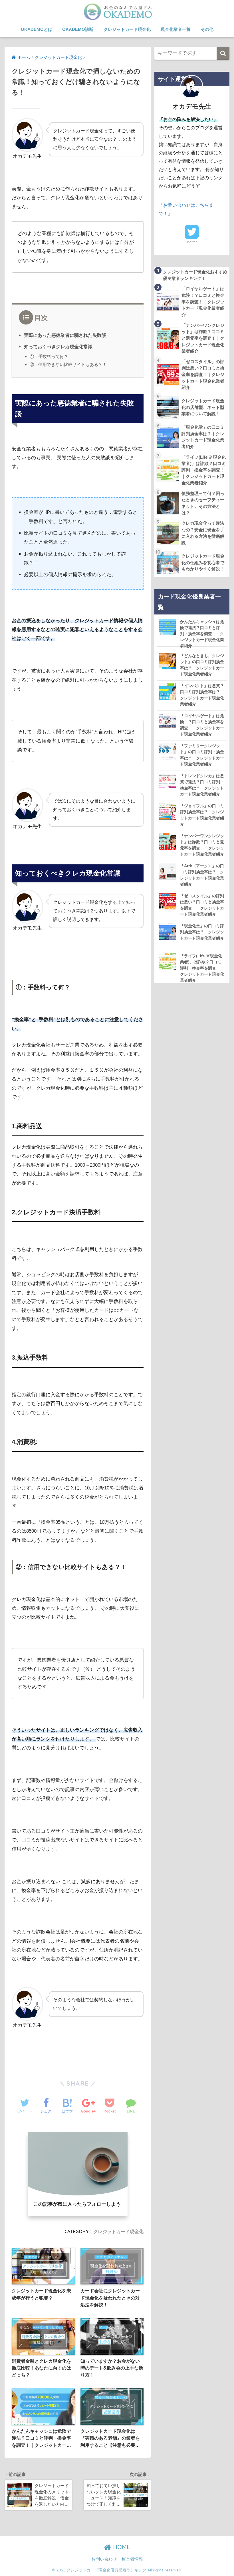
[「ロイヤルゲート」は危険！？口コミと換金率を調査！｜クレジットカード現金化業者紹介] (168, 721)
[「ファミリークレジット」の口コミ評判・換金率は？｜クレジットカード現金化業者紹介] (168, 751)
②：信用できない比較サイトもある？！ (68, 364)
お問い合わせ (104, 2559)
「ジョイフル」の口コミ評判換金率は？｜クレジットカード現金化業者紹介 (202, 815)
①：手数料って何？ (49, 356)
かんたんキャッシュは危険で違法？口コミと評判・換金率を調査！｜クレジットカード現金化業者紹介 (202, 634)
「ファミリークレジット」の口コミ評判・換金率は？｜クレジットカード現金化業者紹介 (202, 755)
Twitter (192, 242)
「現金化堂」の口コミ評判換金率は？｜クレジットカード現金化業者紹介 (202, 932)
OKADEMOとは (37, 29)
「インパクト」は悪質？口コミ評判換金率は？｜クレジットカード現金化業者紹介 (202, 695)
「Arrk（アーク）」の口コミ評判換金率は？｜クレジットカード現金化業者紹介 (202, 875)
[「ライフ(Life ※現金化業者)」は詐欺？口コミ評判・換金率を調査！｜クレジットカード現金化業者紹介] (168, 961)
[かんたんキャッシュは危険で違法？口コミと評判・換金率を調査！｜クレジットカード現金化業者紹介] (168, 627)
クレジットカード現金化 (127, 29)
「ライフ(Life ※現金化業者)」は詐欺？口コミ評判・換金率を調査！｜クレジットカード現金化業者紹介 (202, 968)
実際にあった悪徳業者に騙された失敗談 (65, 335)
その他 (207, 29)
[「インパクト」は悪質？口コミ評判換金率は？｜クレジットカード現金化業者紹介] (168, 691)
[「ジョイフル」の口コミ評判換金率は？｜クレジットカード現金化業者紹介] (168, 811)
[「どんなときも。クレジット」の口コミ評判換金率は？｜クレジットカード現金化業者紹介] (168, 661)
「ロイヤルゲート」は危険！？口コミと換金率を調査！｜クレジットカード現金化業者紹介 (202, 725)
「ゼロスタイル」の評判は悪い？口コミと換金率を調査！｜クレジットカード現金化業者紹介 (202, 905)
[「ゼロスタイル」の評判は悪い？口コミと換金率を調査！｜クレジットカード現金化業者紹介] (168, 901)
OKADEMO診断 (78, 29)
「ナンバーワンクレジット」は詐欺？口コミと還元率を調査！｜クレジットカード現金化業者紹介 (202, 845)
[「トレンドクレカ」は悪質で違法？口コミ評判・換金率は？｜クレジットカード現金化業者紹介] (168, 781)
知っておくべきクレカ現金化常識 (58, 347)
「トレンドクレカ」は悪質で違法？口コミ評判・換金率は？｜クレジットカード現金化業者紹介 (202, 785)
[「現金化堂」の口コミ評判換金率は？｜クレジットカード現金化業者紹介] (168, 931)
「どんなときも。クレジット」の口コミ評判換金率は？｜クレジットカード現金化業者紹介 (202, 665)
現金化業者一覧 (176, 29)
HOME (121, 2547)
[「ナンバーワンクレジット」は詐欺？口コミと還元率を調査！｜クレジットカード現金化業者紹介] (168, 841)
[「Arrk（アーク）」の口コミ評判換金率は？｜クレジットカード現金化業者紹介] (168, 871)
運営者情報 (132, 2559)
